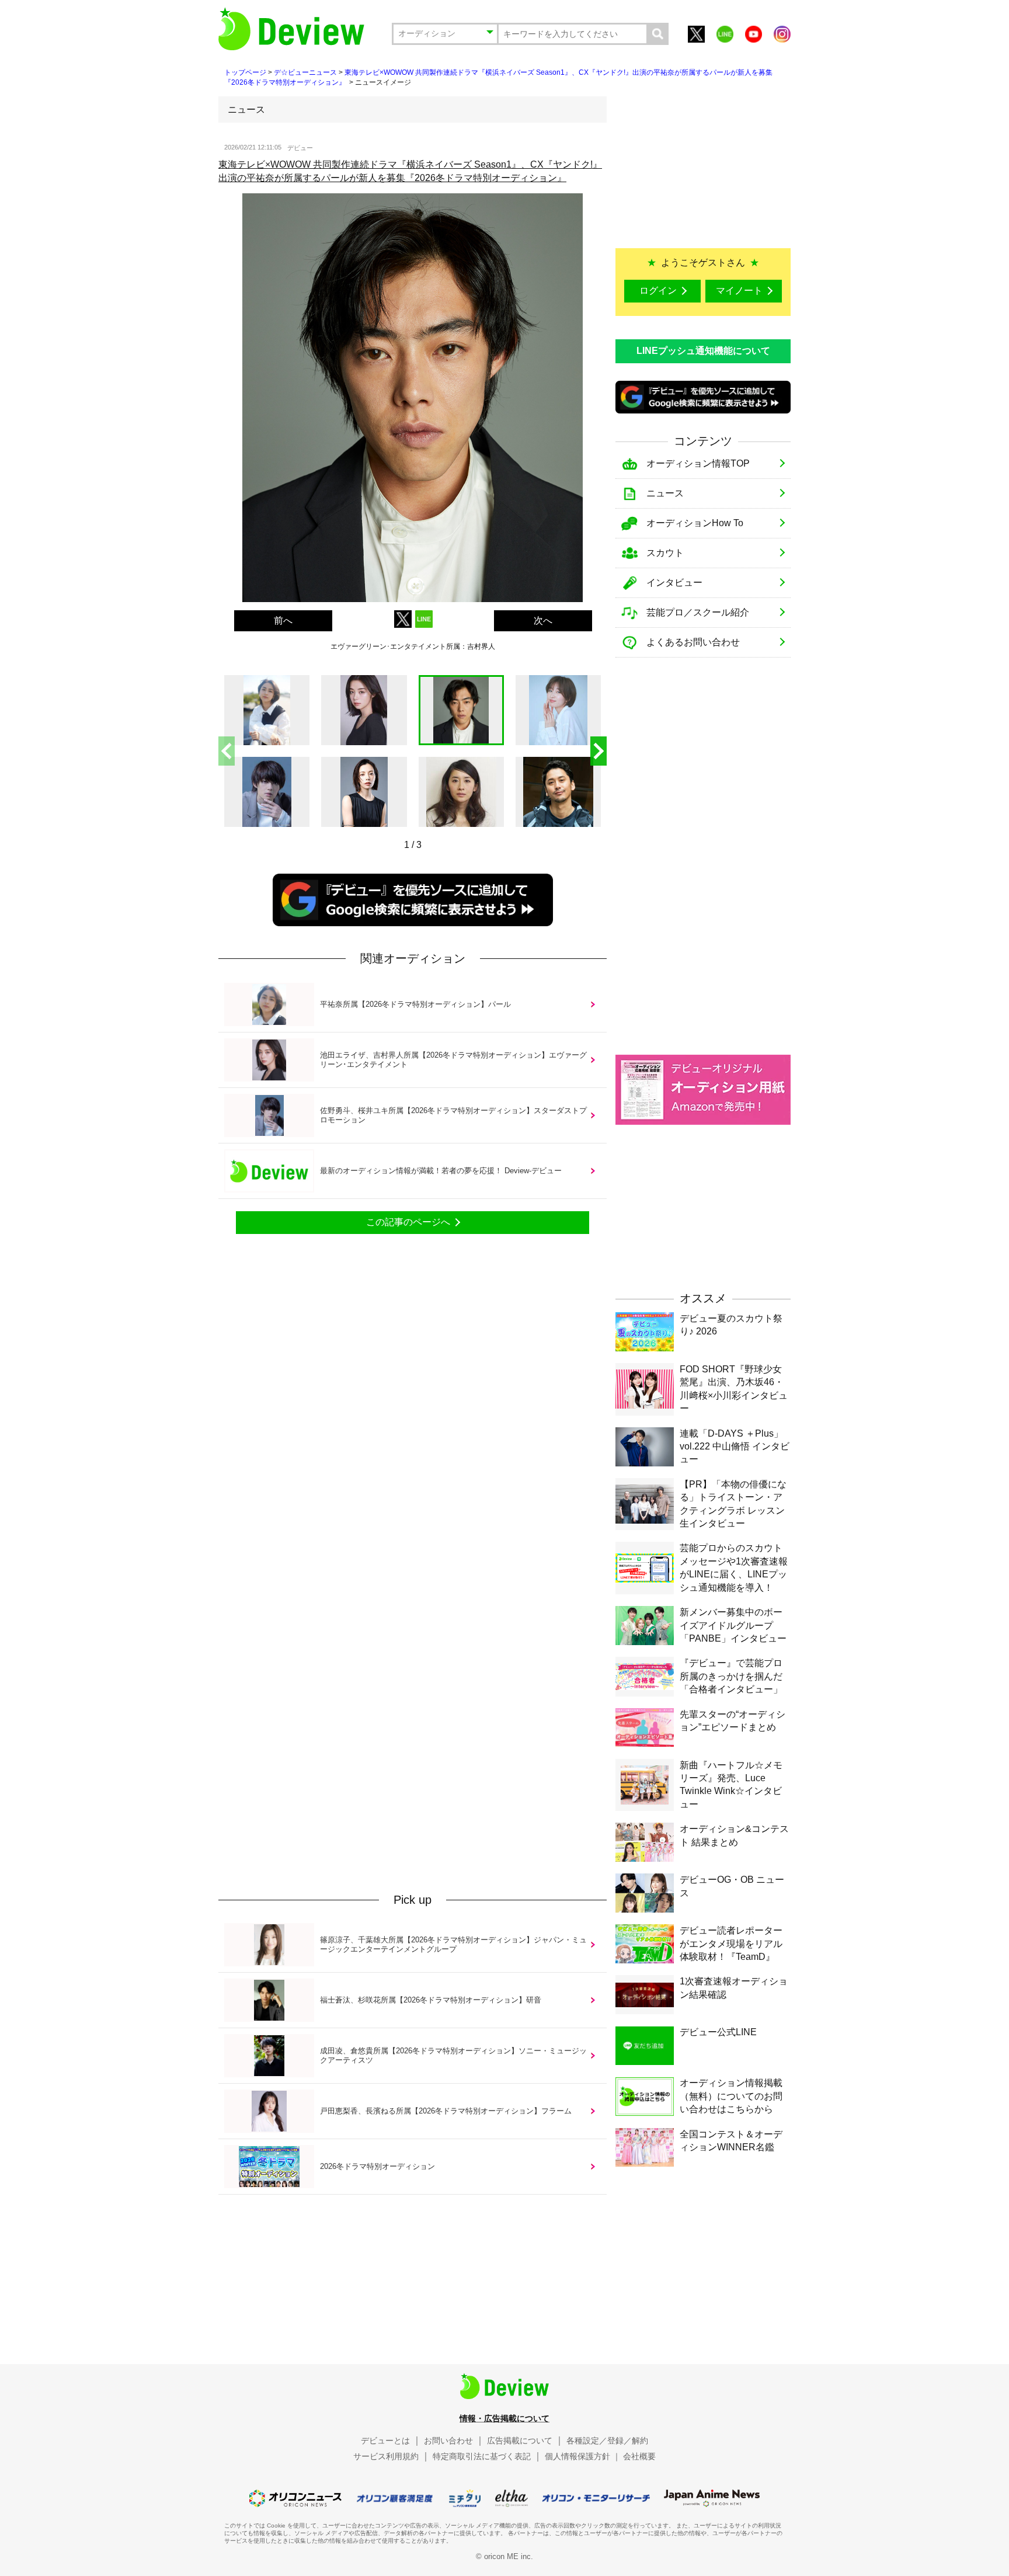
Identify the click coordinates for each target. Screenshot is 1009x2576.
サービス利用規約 (386, 2456)
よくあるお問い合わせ (693, 642)
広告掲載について (520, 2441)
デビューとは (385, 2441)
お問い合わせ (448, 2441)
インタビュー (674, 583)
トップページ (245, 72)
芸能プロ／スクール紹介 (698, 612)
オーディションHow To (695, 523)
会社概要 (639, 2456)
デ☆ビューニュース (305, 72)
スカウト (665, 553)
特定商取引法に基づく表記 (482, 2456)
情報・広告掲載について (505, 2418)
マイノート (739, 291)
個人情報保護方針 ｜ (583, 2456)
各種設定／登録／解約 (607, 2441)
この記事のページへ (408, 1222)
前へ (283, 620)
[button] (599, 751)
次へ (543, 620)
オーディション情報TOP (698, 463)
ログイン (658, 291)
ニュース (665, 493)
